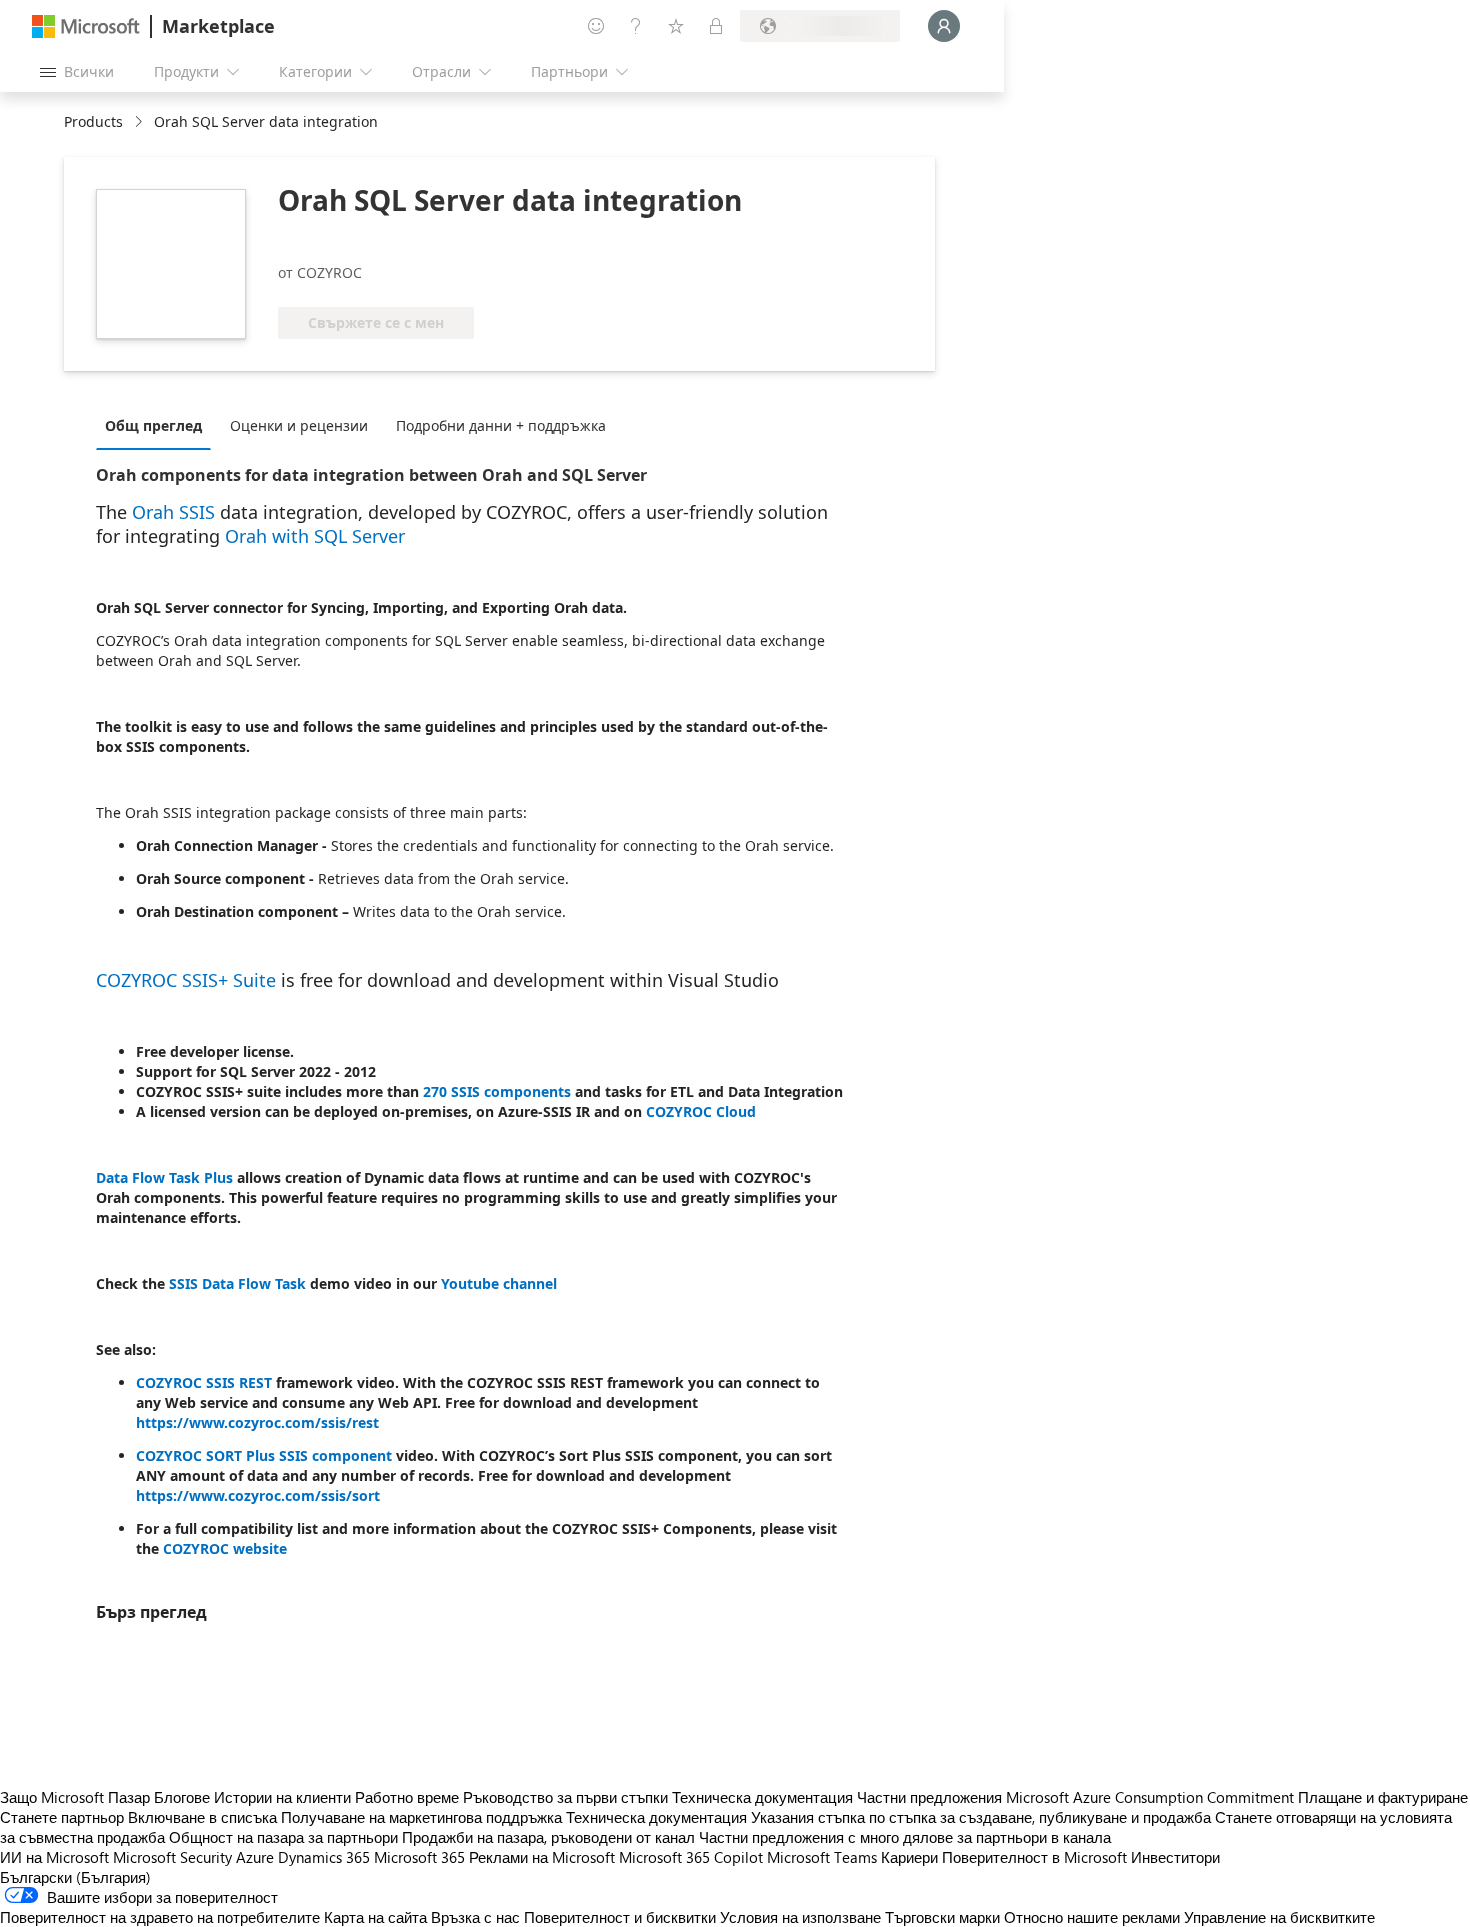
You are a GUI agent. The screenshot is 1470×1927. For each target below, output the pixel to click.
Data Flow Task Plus (164, 1177)
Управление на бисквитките (1279, 1917)
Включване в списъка (202, 1817)
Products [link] (93, 121)
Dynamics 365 (324, 1857)
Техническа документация (762, 1797)
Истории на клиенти (282, 1797)
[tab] (158, 425)
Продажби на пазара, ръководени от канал (548, 1837)
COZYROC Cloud (701, 1111)
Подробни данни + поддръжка (501, 425)
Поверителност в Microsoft (1034, 1857)
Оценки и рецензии (299, 425)
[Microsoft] (86, 26)
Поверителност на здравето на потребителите (160, 1917)
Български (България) (75, 1877)
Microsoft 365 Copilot (691, 1857)
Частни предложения (929, 1797)
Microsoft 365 (419, 1857)
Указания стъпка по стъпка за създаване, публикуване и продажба (981, 1817)
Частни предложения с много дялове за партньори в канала (905, 1837)
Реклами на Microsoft (542, 1857)
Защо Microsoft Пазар (75, 1797)
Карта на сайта (375, 1917)
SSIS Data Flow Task (237, 1283)
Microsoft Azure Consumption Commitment (1152, 1797)
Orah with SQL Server (315, 536)
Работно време (407, 1797)
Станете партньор (62, 1817)
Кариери (909, 1857)
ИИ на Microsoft (54, 1857)
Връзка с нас (475, 1917)
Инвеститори (1175, 1857)
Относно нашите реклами (1092, 1917)
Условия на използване (800, 1917)
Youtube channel (499, 1283)
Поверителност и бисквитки (620, 1917)
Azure (255, 1857)
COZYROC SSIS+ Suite (186, 980)
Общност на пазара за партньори (283, 1837)
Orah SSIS (173, 512)
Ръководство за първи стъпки (565, 1797)
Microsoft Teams (822, 1857)
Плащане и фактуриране (1383, 1797)
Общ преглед (153, 425)
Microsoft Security (172, 1857)
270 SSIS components (497, 1091)
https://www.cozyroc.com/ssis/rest (257, 1422)
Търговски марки (942, 1917)
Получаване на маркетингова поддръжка (421, 1817)
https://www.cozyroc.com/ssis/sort (258, 1495)
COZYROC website (225, 1548)
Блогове (182, 1797)
